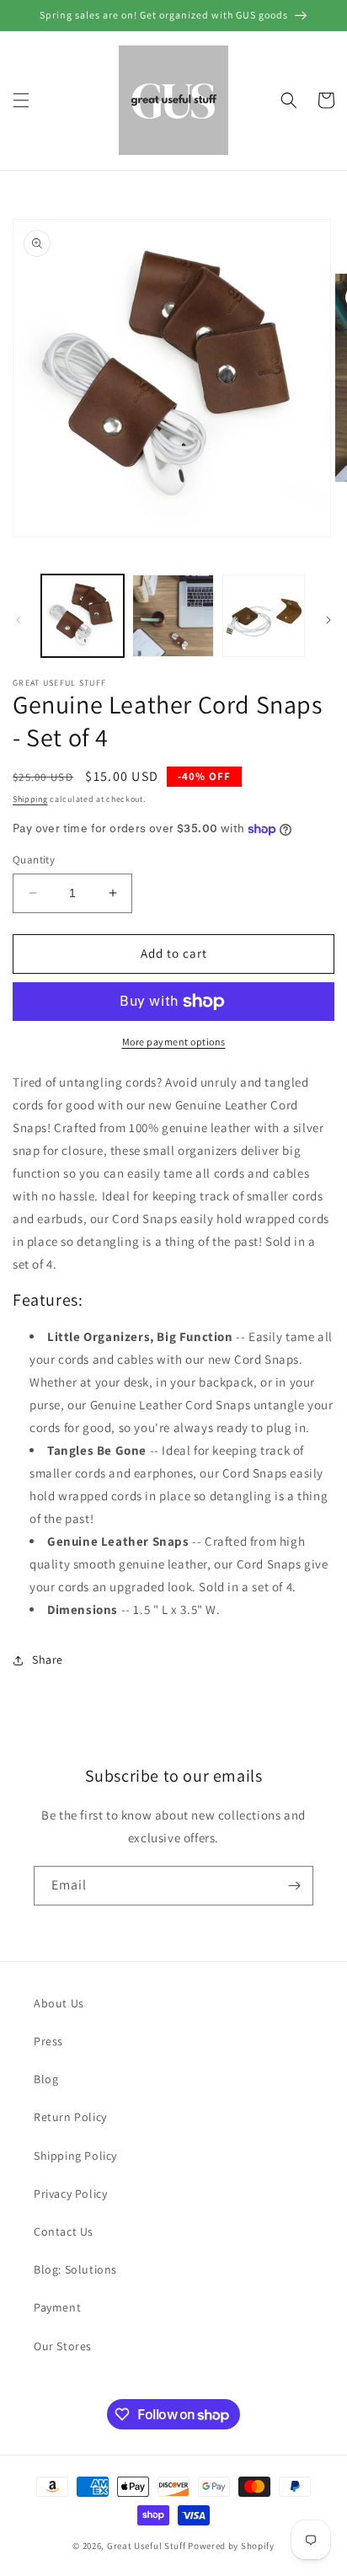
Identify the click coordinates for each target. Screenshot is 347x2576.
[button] (21, 100)
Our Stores (63, 2346)
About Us (59, 2003)
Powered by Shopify (231, 2546)
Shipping (30, 799)
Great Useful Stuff (147, 2546)
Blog (46, 2079)
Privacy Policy (70, 2194)
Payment (57, 2307)
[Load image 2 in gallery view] (173, 616)
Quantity (34, 860)
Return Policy (70, 2117)
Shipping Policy (75, 2156)
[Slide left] (19, 620)
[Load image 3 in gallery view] (264, 616)
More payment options (174, 1042)
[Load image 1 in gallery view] (83, 616)
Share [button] (48, 1659)
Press (48, 2041)
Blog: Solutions (75, 2269)
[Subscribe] (294, 1886)
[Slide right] (328, 620)
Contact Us (64, 2231)
